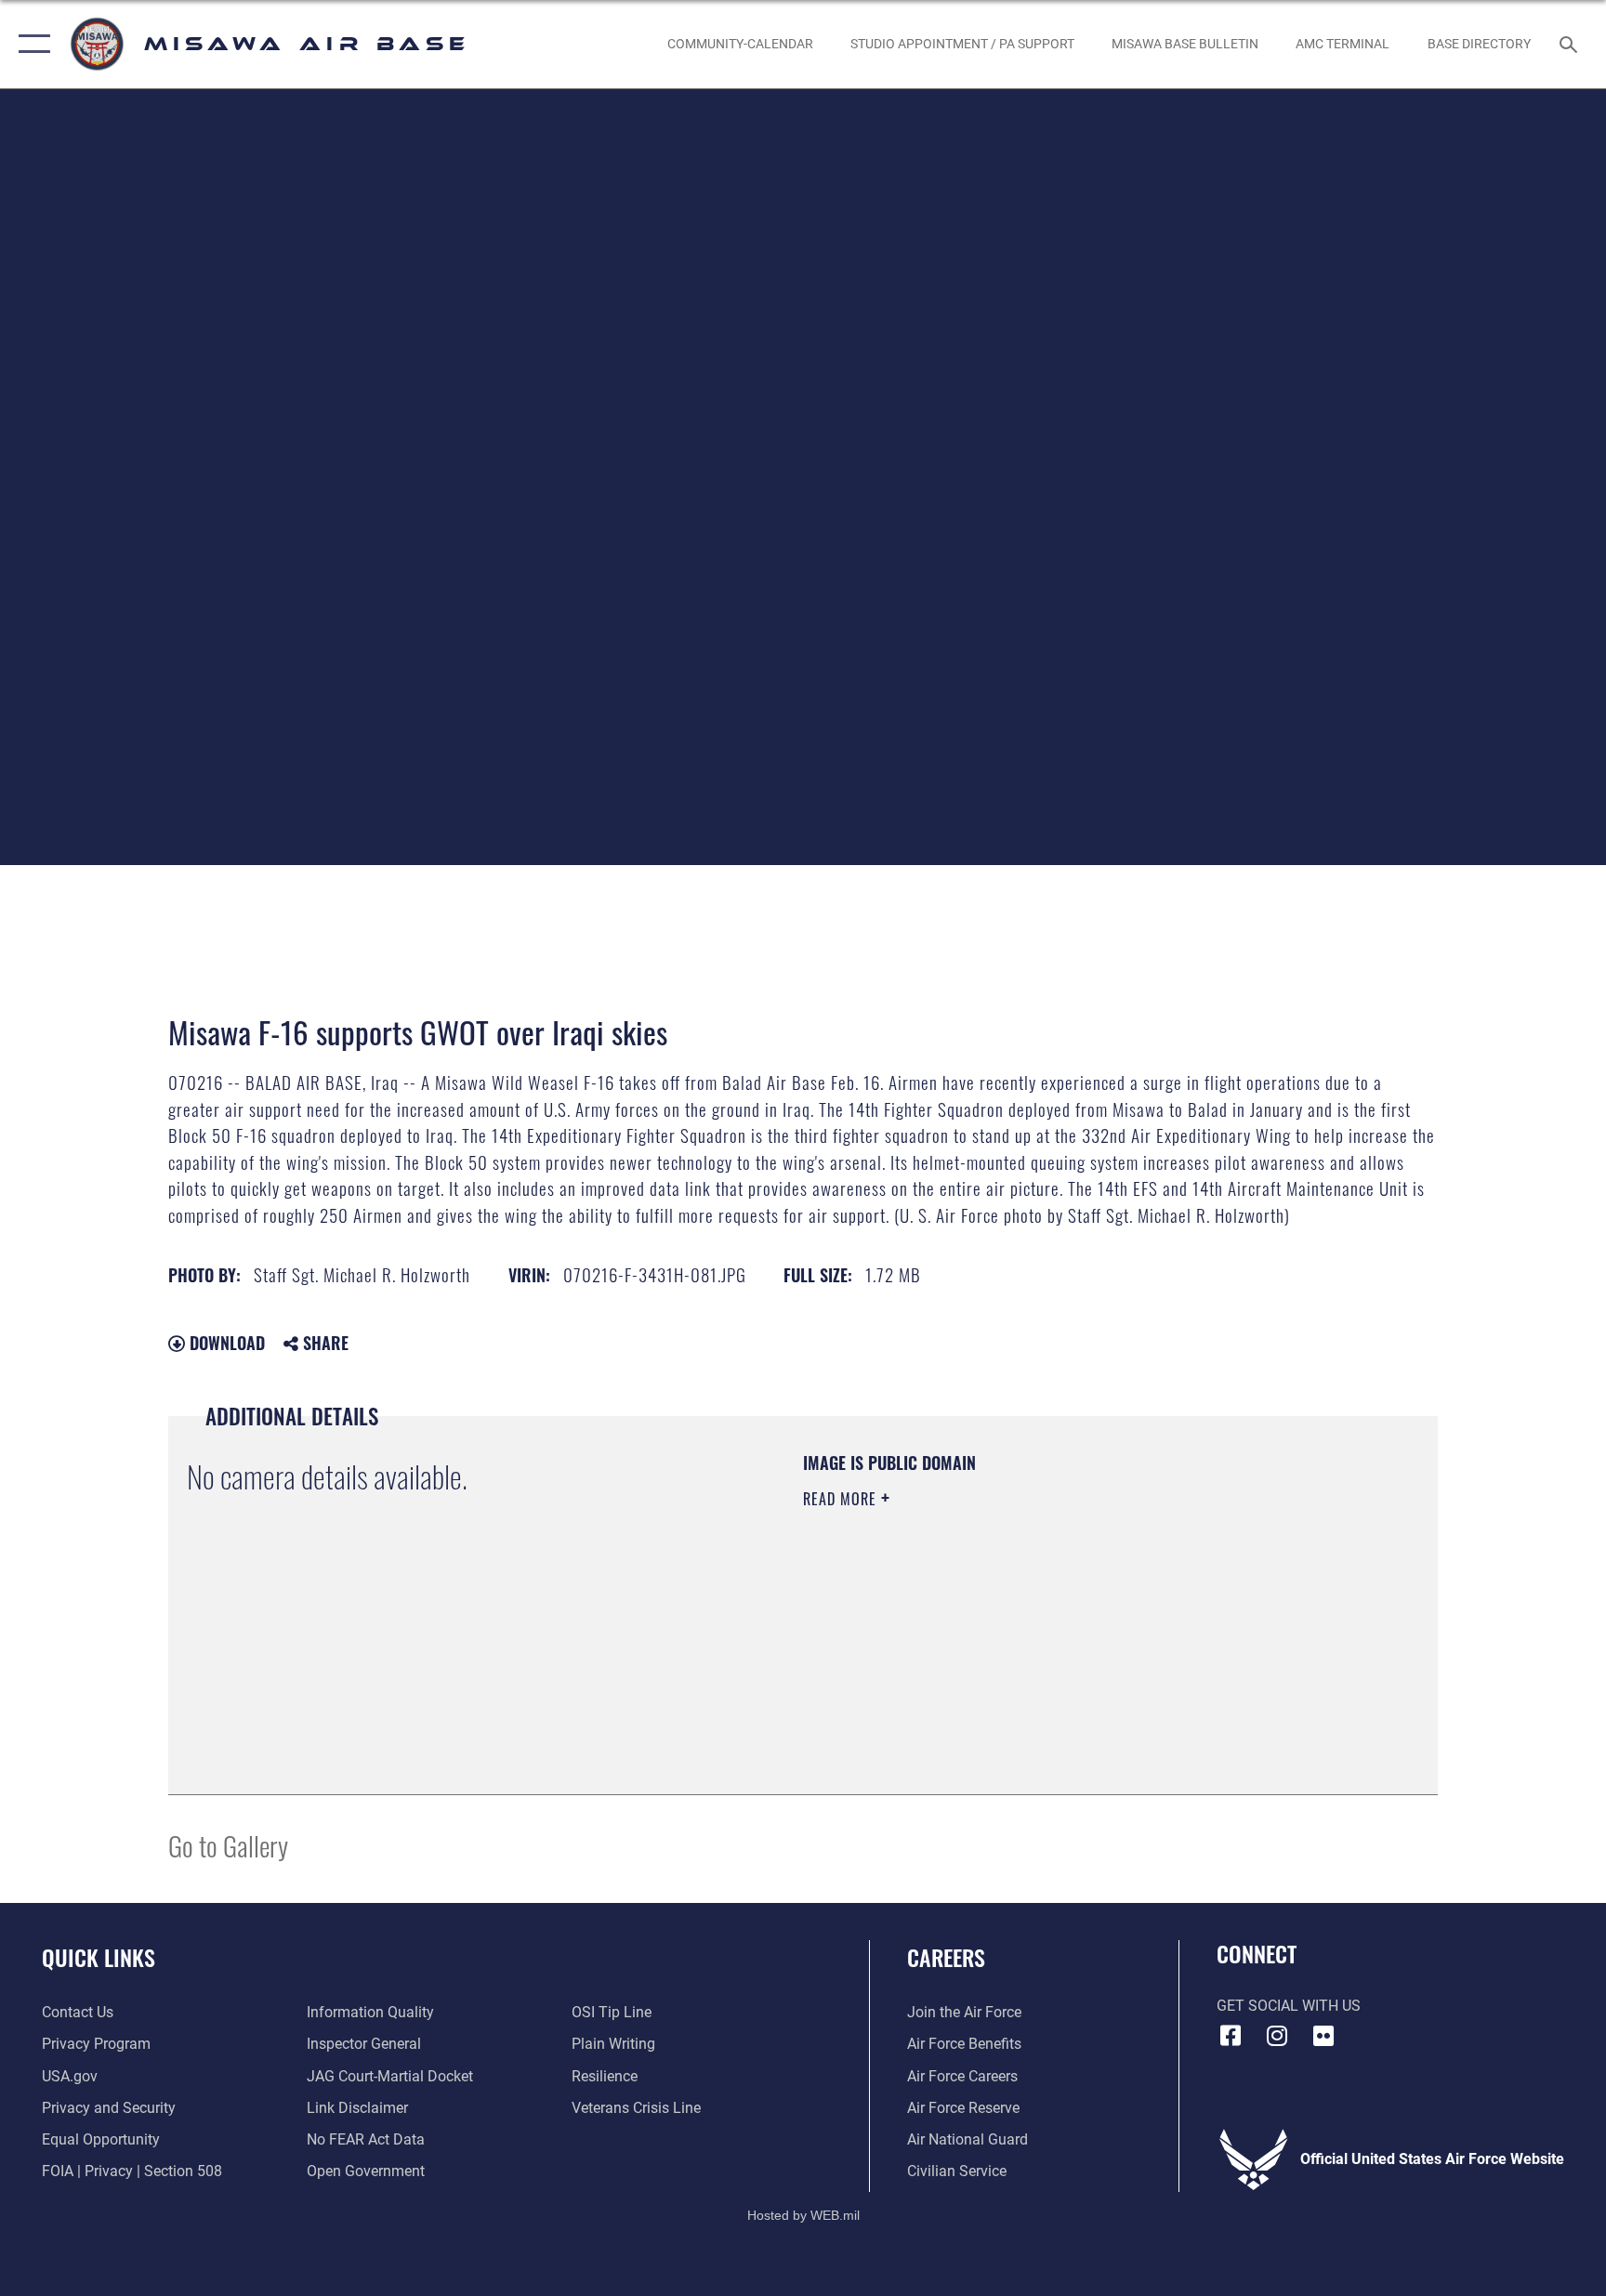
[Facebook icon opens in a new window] (1231, 2036)
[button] (30, 44)
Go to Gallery (228, 1845)
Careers (946, 1957)
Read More (842, 1499)
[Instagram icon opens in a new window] (1277, 2036)
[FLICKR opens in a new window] (1323, 2036)
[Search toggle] (1571, 44)
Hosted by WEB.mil (803, 2215)
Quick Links (99, 1957)
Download (225, 1343)
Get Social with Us (1289, 2006)
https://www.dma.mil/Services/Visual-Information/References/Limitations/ (1021, 1617)
